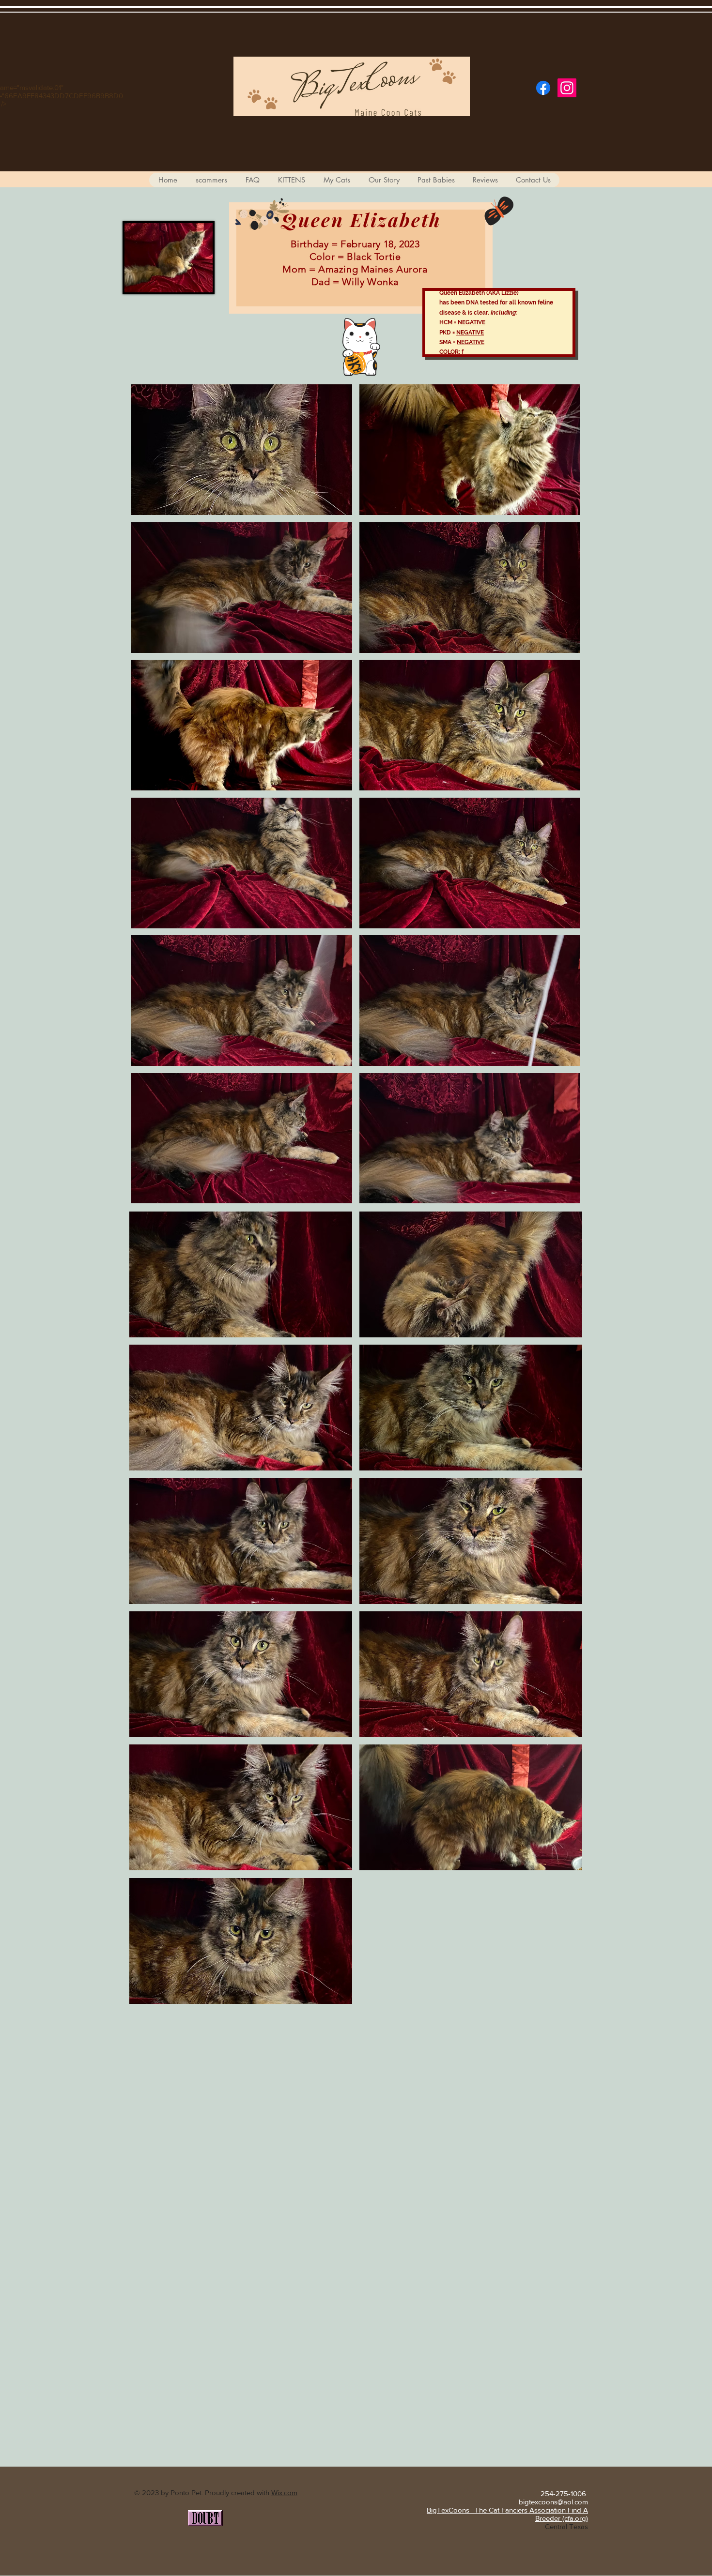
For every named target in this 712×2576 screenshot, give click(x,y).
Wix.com (284, 2493)
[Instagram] (567, 88)
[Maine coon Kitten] (543, 88)
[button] (242, 450)
